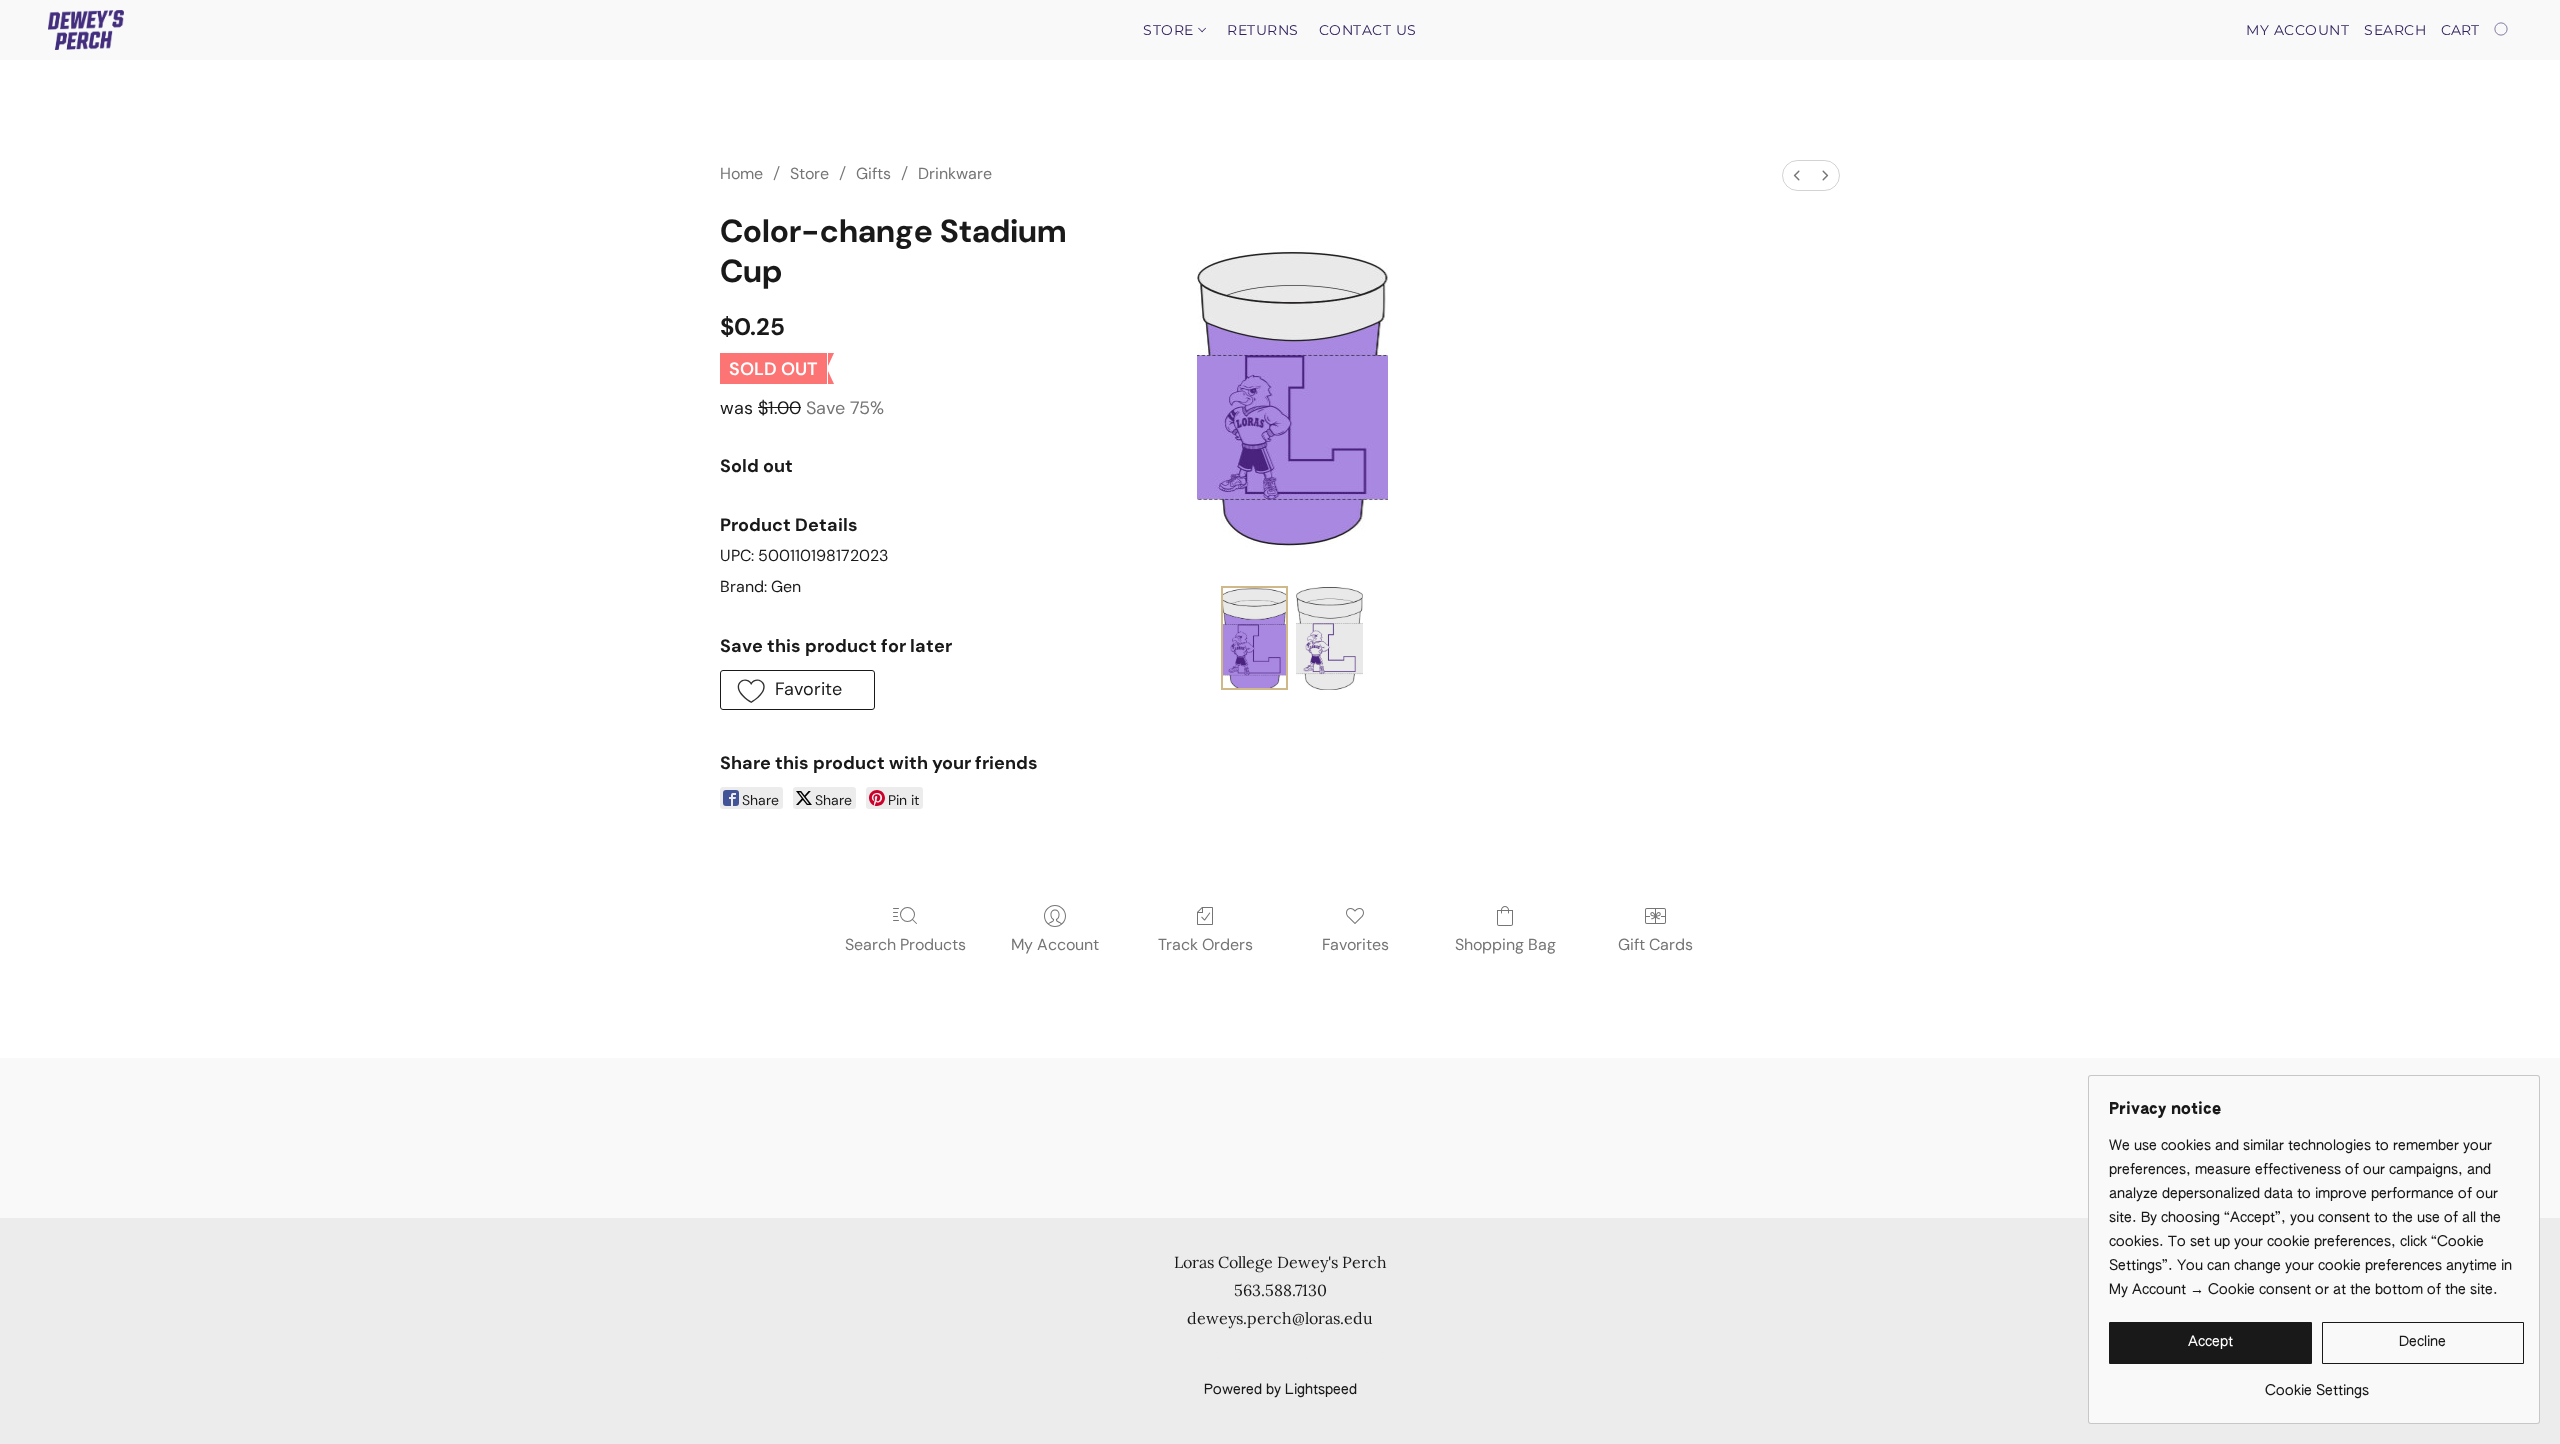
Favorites (1355, 944)
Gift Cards (1655, 944)
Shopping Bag (1505, 944)
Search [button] (2395, 30)
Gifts (873, 173)
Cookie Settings (1226, 1356)
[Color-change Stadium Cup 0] (1254, 638)
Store (1170, 30)
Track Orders (1205, 944)
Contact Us (1368, 30)
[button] (86, 30)
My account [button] (2297, 30)
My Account (1055, 944)
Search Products (905, 944)
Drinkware (955, 173)
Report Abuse (1342, 1356)
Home (741, 173)
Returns (1263, 30)
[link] (2316, 1383)
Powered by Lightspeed (1280, 1390)
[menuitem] (1797, 175)
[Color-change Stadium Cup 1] (1329, 638)
